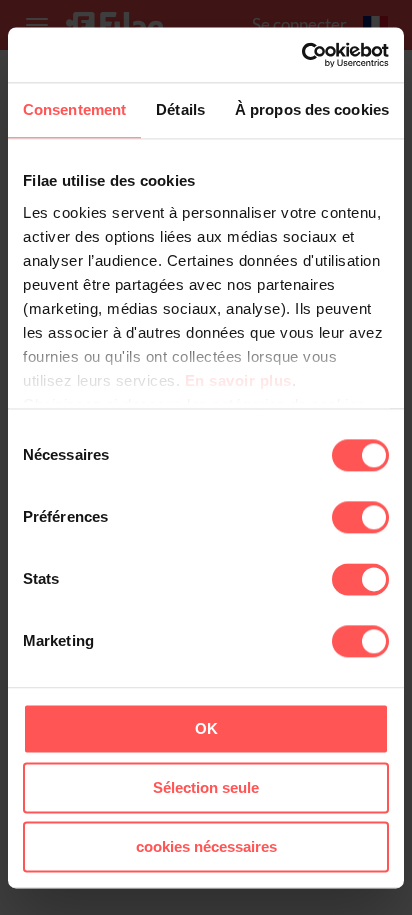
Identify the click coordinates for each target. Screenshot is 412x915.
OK (206, 728)
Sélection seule (206, 787)
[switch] (360, 517)
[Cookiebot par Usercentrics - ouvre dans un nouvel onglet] (301, 55)
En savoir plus (238, 380)
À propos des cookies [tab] (312, 109)
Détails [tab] (180, 109)
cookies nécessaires (206, 846)
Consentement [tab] (74, 109)
